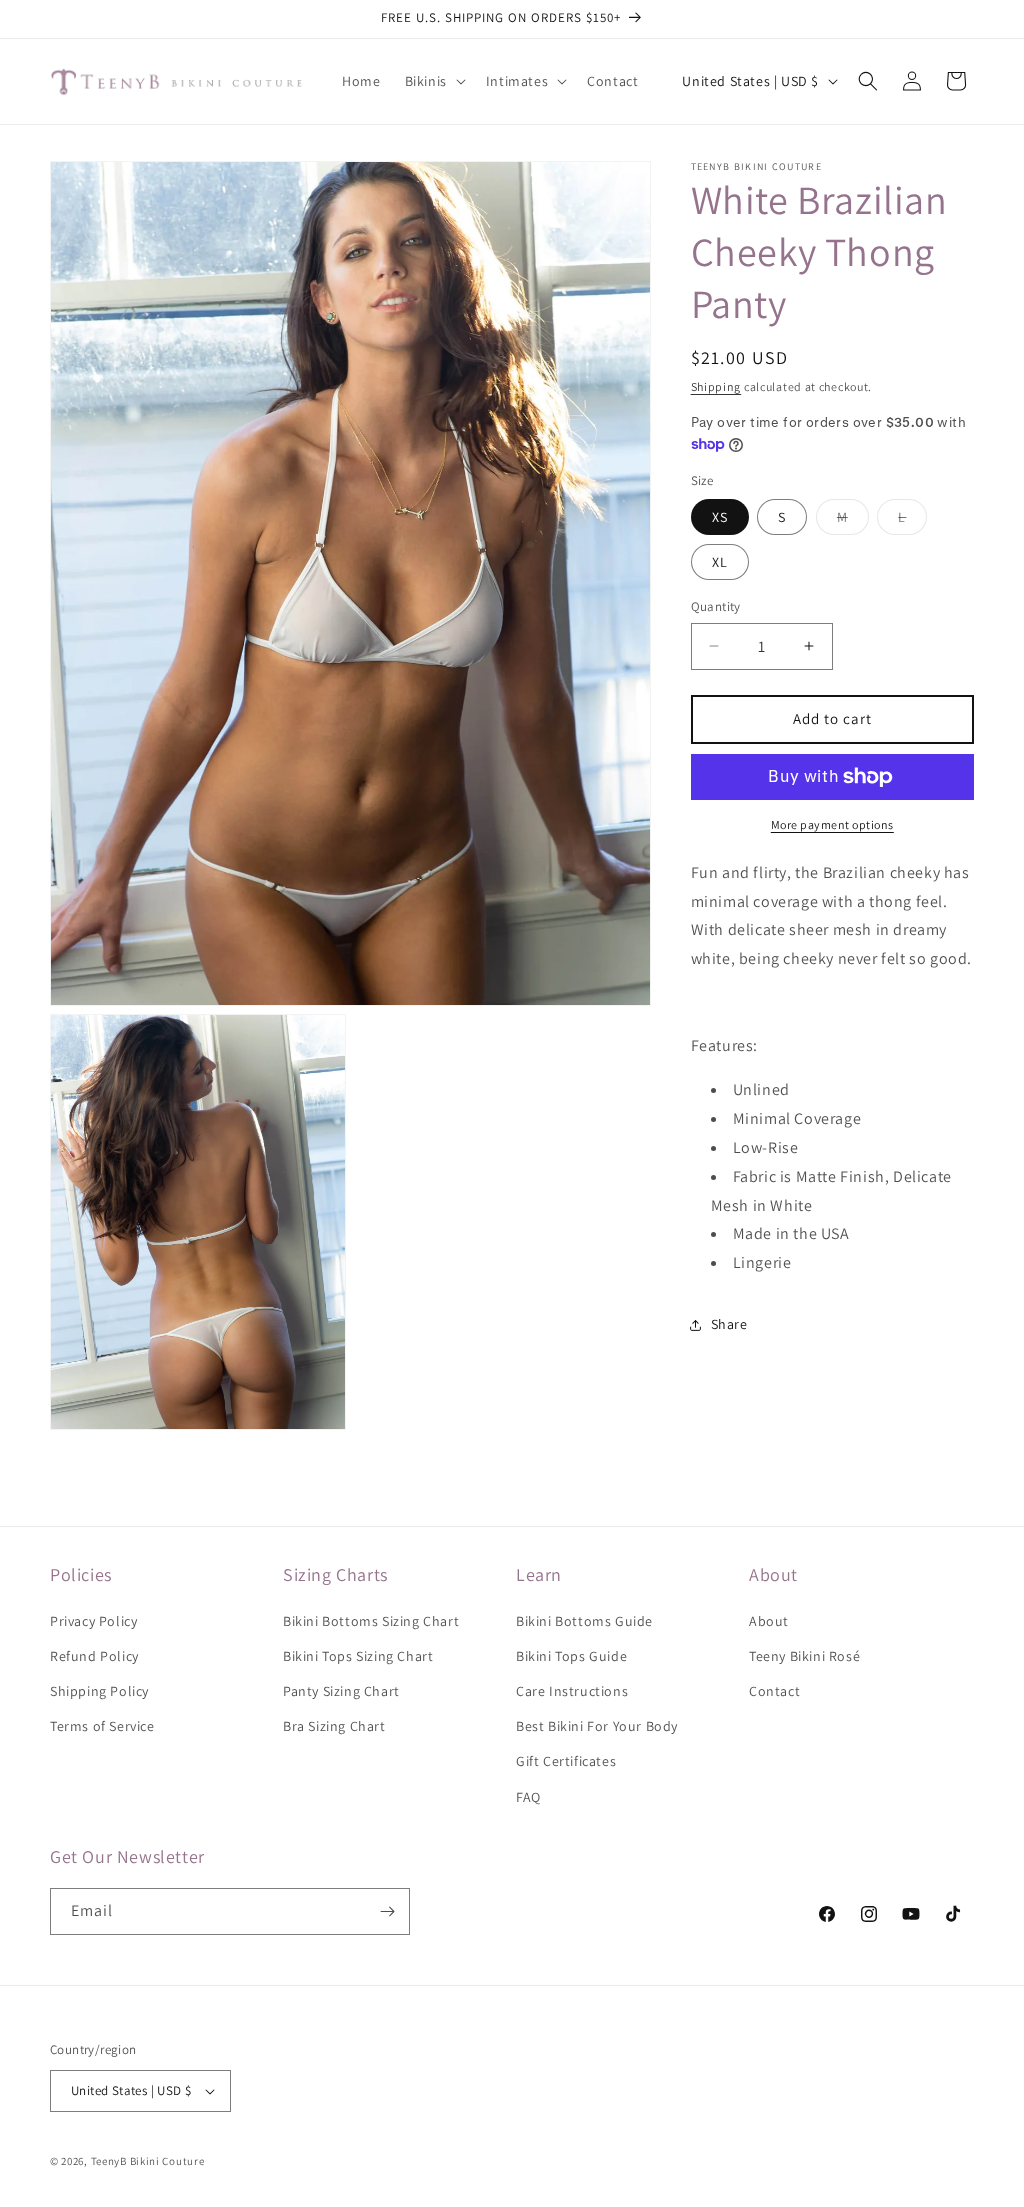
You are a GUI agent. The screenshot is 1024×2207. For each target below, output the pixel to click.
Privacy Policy (93, 1621)
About (769, 1621)
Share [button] (729, 1324)
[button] (433, 81)
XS (720, 517)
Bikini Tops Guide (571, 1656)
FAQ (528, 1797)
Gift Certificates (566, 1761)
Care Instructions (572, 1691)
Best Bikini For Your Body (597, 1726)
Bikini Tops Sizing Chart (358, 1656)
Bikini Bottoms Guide (584, 1621)
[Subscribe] (387, 1911)
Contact (774, 1691)
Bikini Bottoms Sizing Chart (371, 1621)
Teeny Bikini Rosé (804, 1656)
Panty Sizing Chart (341, 1691)
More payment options (832, 824)
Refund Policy (94, 1656)
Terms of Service (102, 1726)
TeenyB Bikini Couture (148, 2161)
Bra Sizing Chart (334, 1726)
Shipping (716, 386)
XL (720, 562)
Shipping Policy (99, 1691)
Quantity (716, 606)
